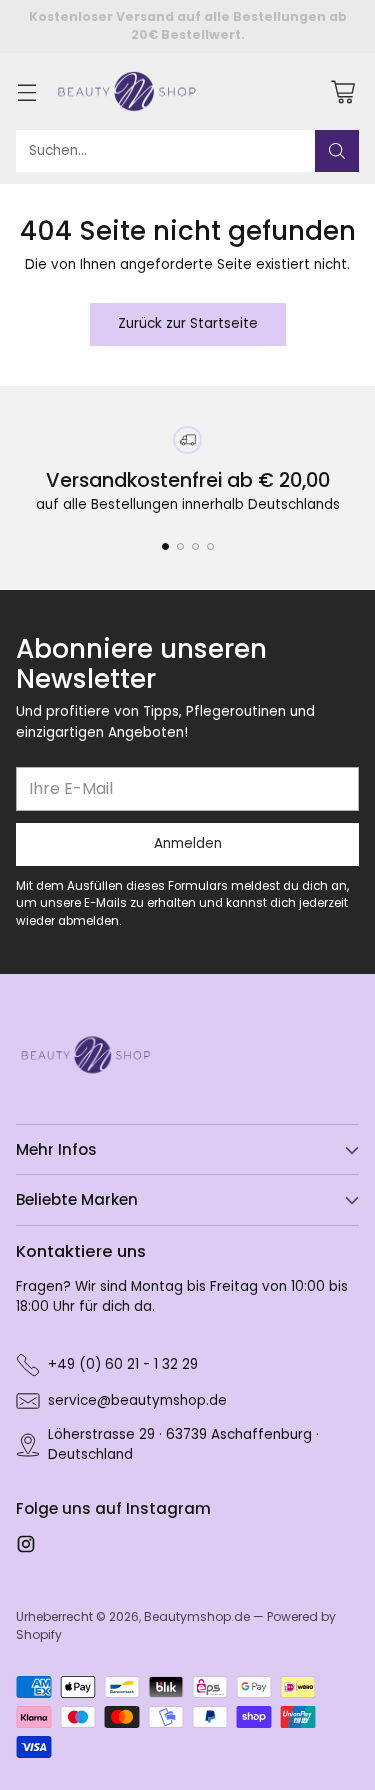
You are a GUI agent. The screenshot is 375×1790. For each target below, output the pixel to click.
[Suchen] (337, 151)
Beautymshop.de (197, 1616)
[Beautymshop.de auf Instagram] (26, 1547)
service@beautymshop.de (137, 1400)
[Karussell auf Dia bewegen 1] (165, 546)
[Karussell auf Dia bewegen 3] (195, 546)
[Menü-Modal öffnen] (26, 91)
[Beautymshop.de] (127, 92)
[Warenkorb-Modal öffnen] (342, 91)
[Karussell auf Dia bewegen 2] (180, 546)
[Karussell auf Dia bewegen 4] (210, 546)
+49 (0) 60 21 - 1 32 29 (123, 1364)
